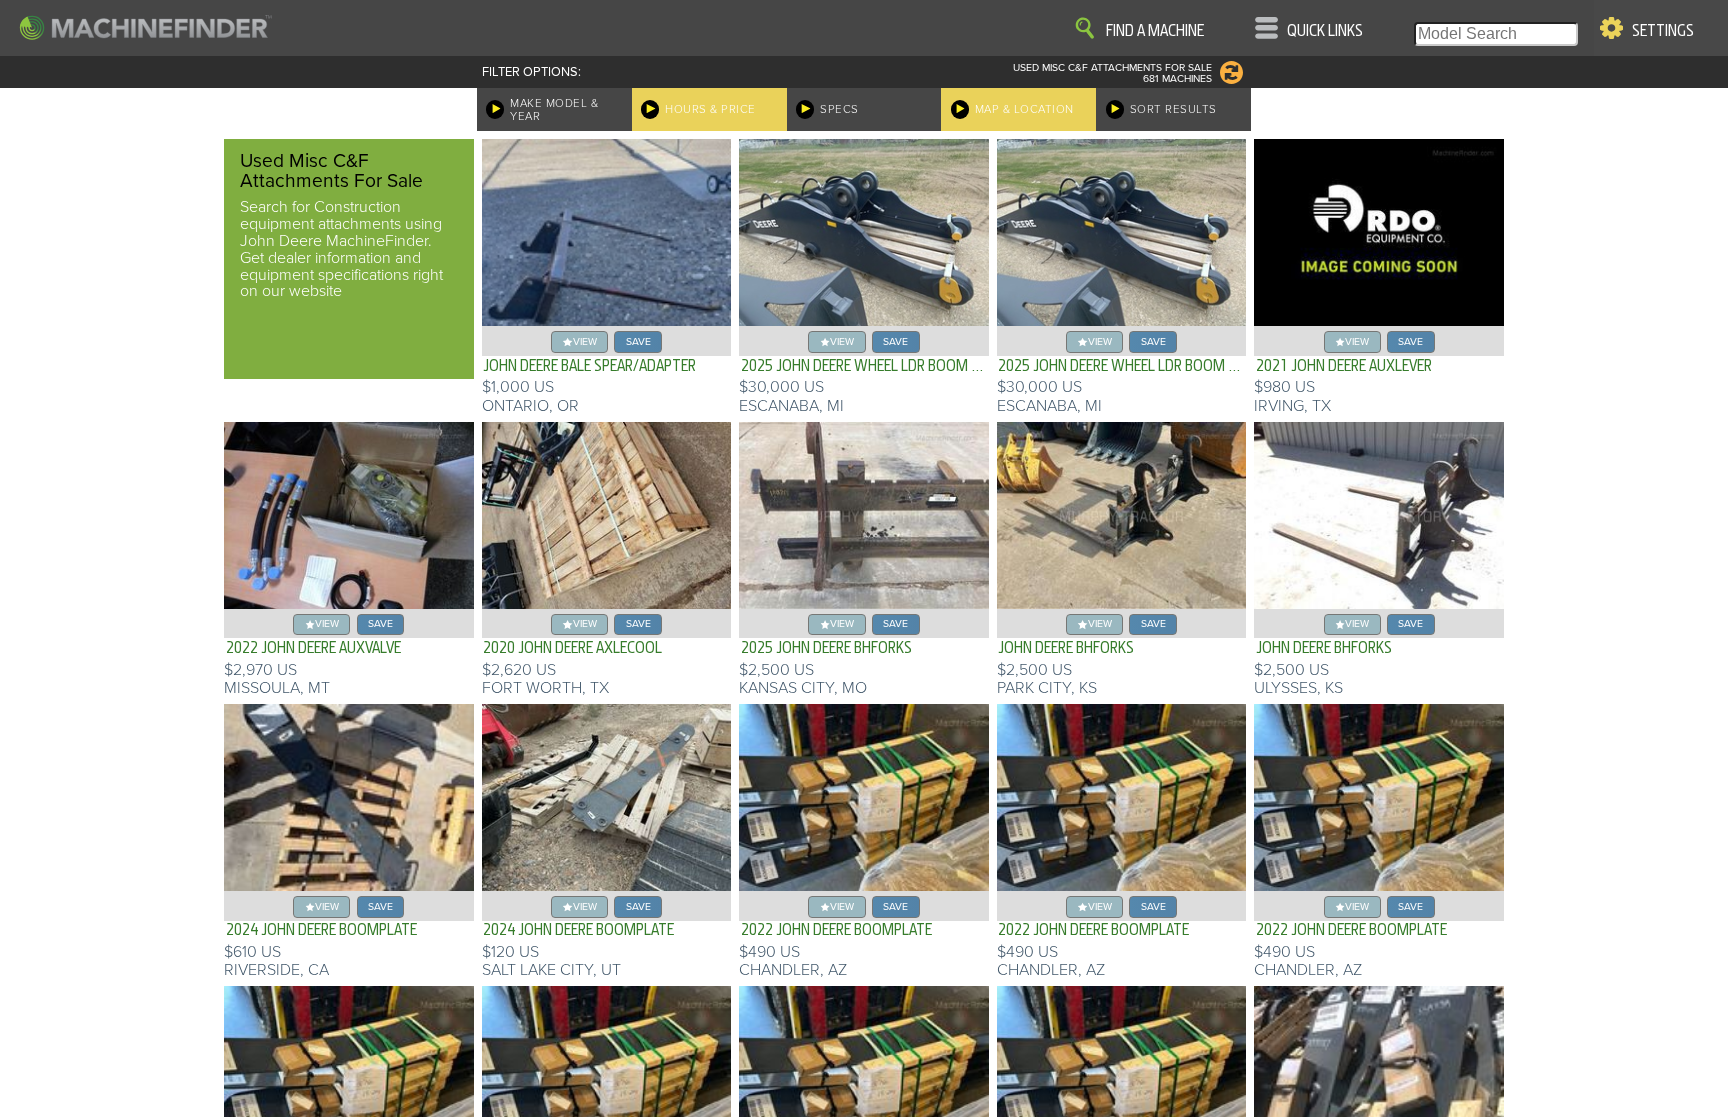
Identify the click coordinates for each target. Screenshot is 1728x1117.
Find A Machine (1155, 31)
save (638, 341)
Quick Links (1325, 31)
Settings (1663, 31)
